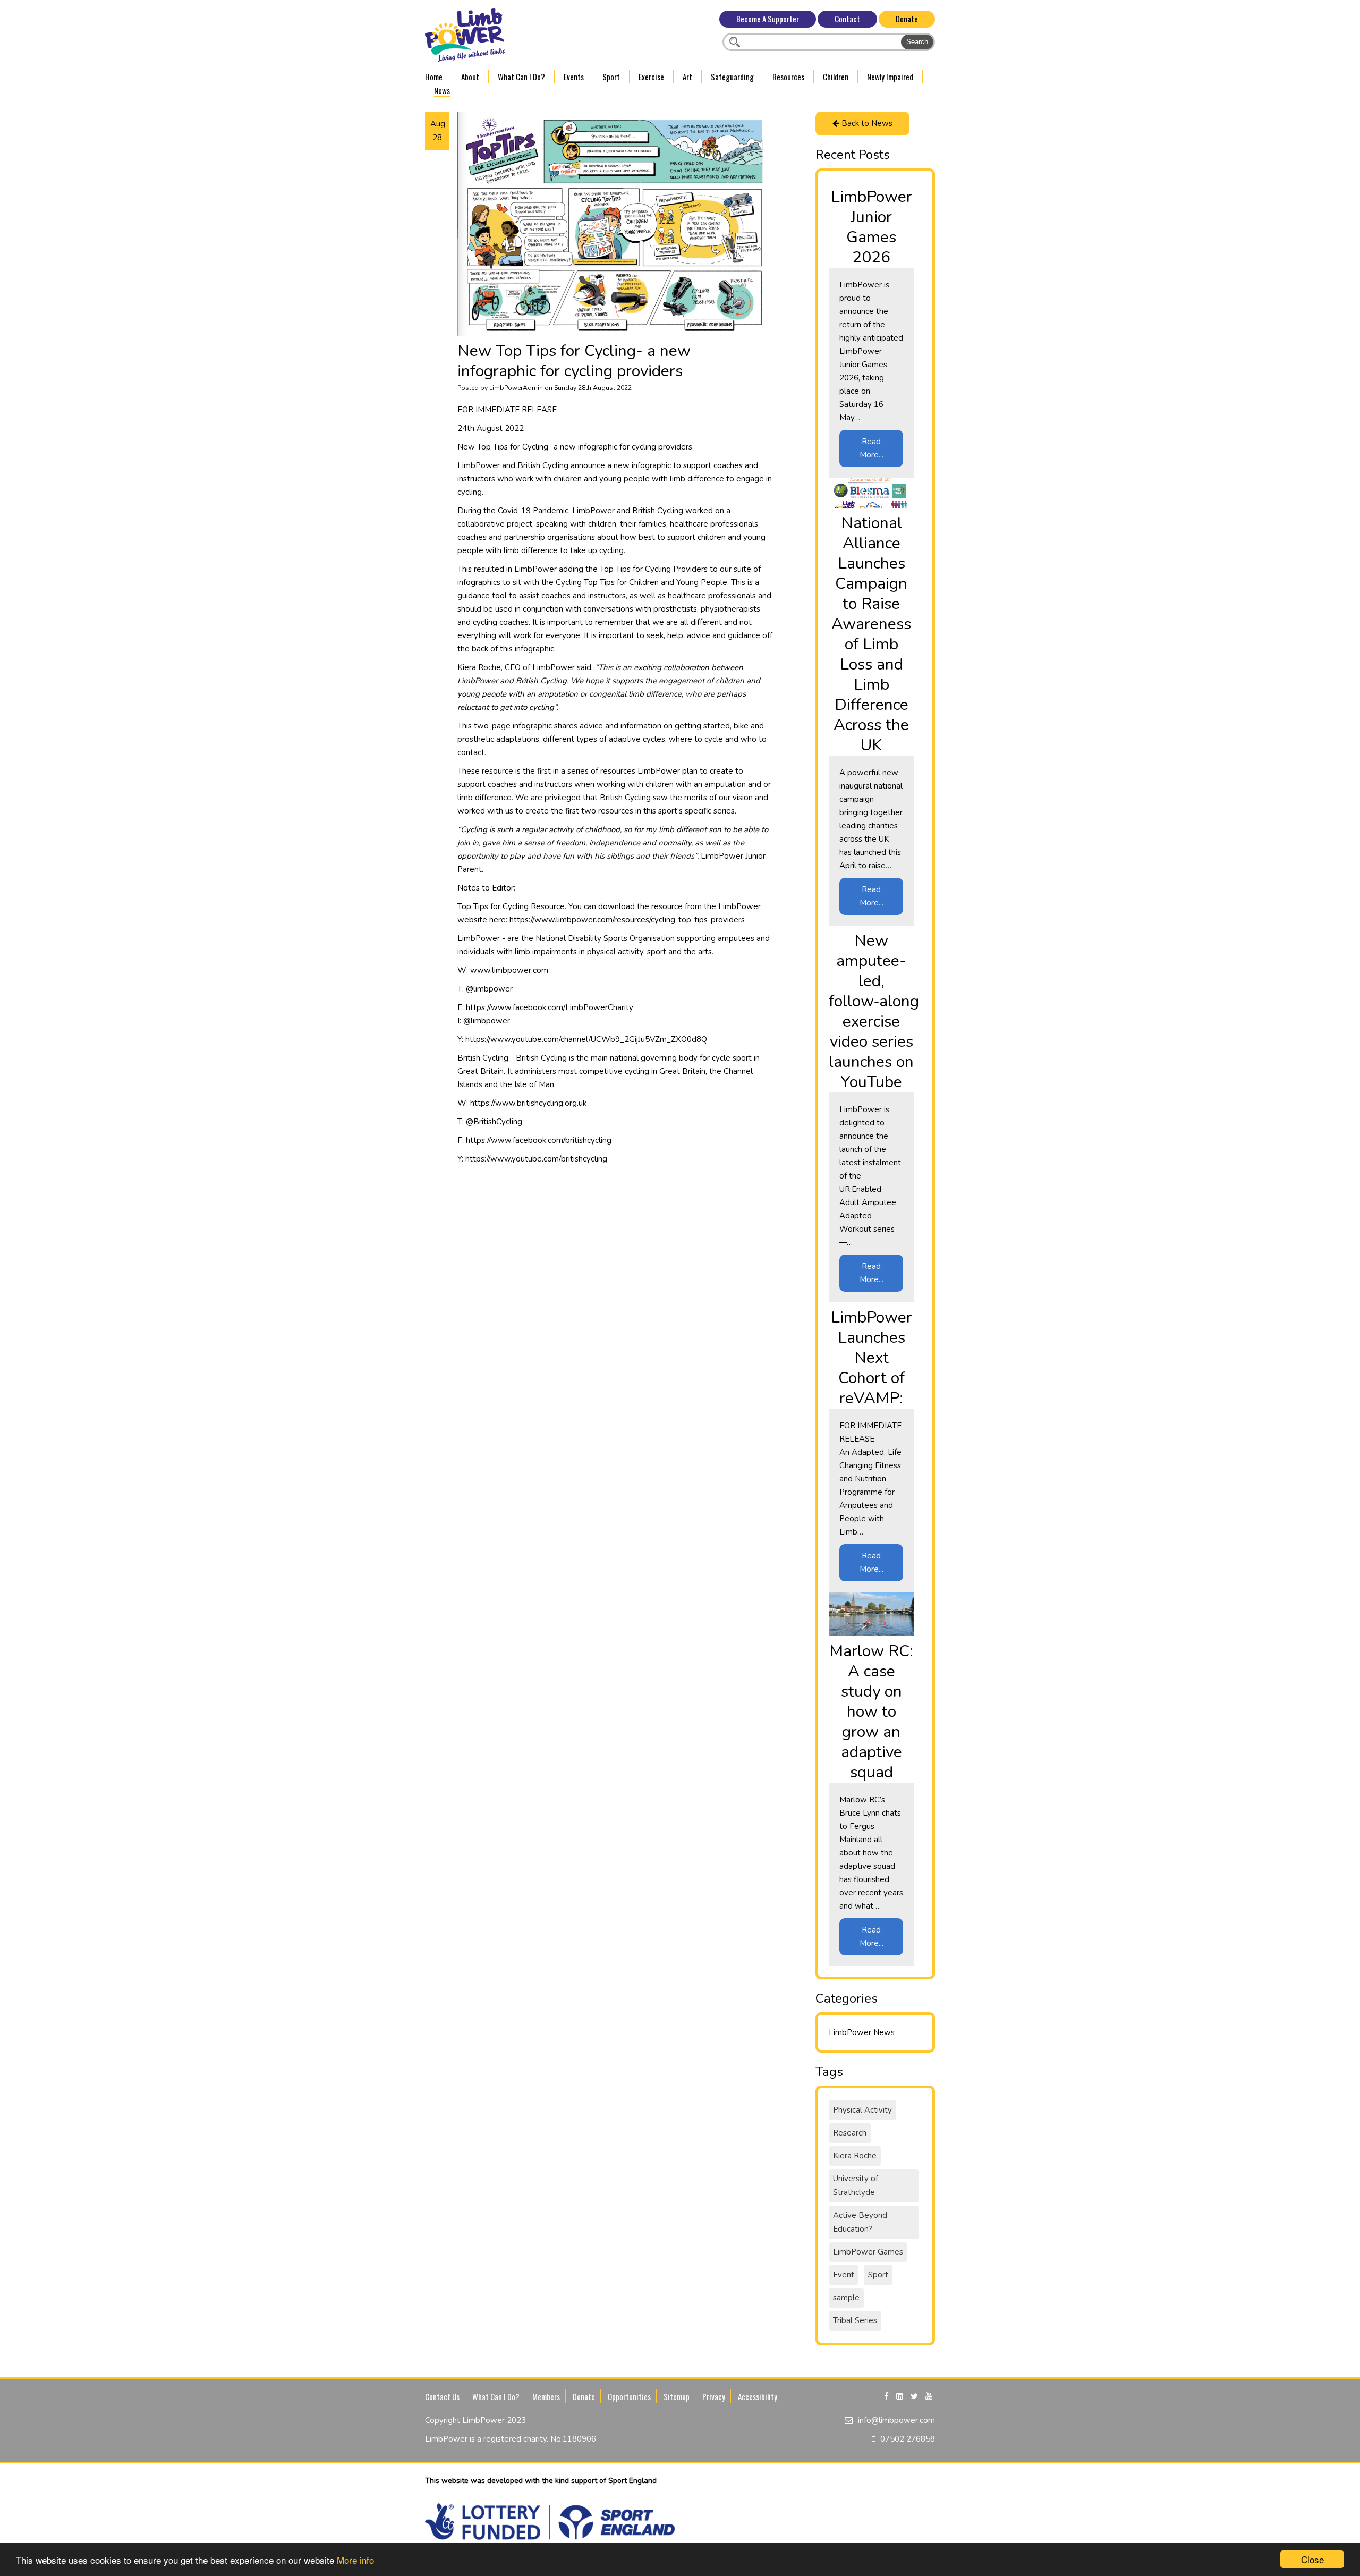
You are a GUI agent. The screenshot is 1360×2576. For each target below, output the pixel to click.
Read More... (872, 448)
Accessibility (758, 2396)
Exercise (651, 77)
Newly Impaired (890, 77)
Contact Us (442, 2396)
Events (574, 77)
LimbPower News (862, 2032)
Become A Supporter (768, 19)
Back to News (866, 123)
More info (355, 2560)
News (442, 90)
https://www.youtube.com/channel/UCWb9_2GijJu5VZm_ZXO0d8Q (586, 1039)
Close (1312, 2559)
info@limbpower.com (896, 2420)
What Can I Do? (521, 77)
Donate (907, 19)
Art (687, 77)
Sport (611, 77)
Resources (788, 77)
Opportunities (629, 2396)
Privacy (714, 2396)
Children (836, 77)
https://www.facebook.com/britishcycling (539, 1140)
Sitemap (677, 2396)
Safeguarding (732, 77)
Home (434, 77)
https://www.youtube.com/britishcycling (536, 1159)
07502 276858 (908, 2439)
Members (546, 2396)
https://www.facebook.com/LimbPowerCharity (550, 1007)
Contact (847, 19)
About (470, 77)
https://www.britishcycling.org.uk (528, 1103)
